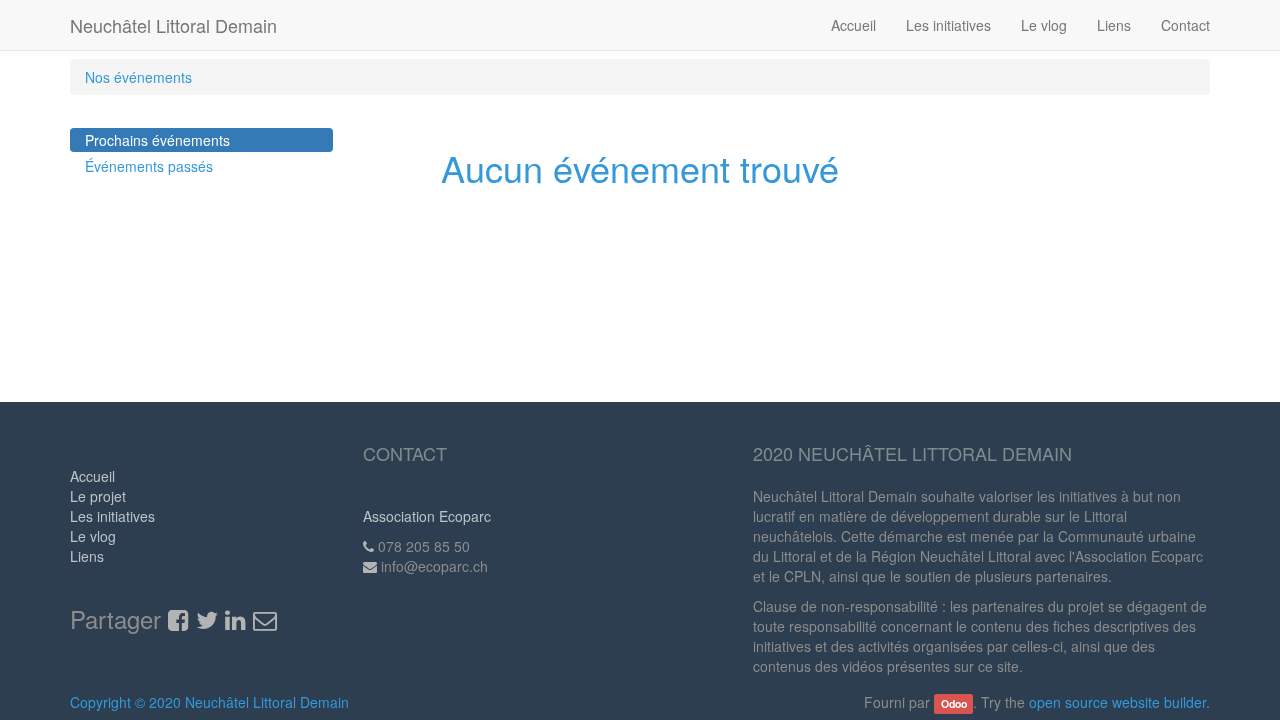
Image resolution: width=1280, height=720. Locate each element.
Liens (87, 556)
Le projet (98, 496)
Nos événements (138, 77)
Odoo (954, 703)
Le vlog (93, 536)
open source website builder (1117, 702)
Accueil (92, 476)
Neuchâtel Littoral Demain (173, 25)
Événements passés (149, 166)
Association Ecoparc (427, 516)
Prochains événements (157, 140)
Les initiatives (112, 516)
